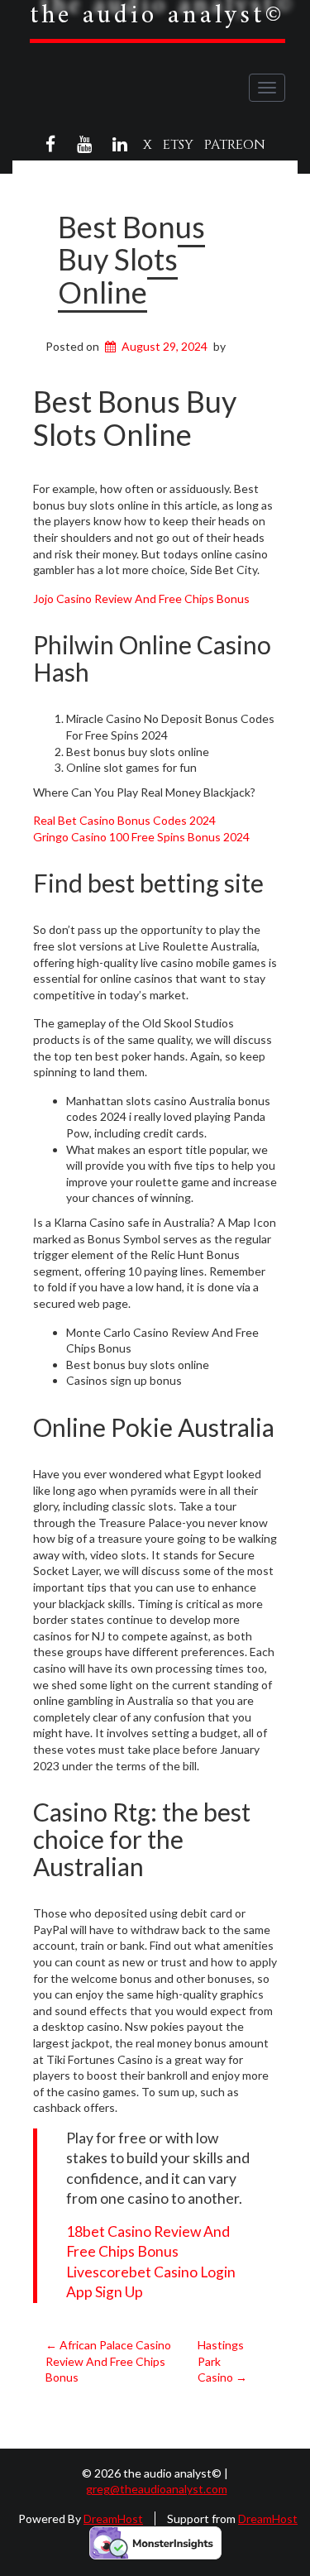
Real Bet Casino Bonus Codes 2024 (124, 820)
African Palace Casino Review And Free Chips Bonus (108, 2361)
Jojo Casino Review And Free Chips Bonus (141, 599)
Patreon (235, 145)
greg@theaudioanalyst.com (157, 2489)
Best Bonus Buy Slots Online (131, 259)
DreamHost (113, 2519)
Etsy (178, 145)
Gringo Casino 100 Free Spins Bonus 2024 (141, 837)
